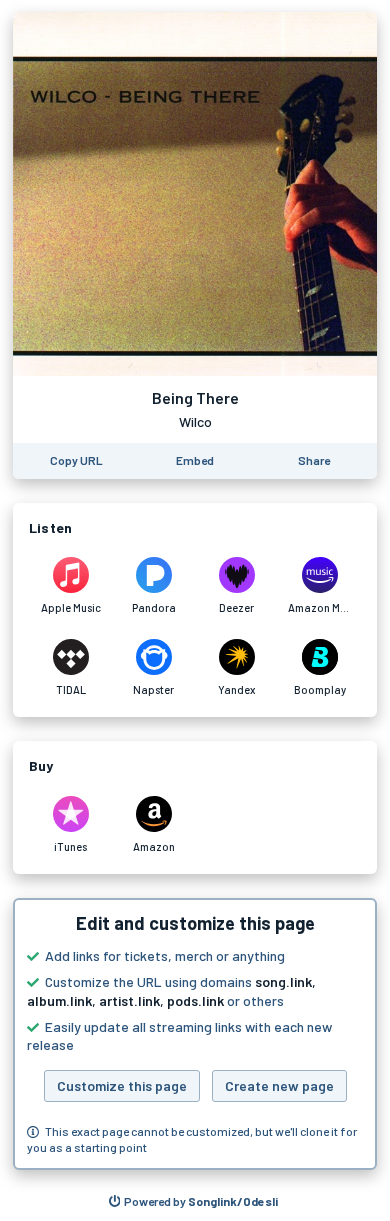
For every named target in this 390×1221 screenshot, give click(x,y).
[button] (195, 1034)
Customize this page (122, 1085)
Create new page (279, 1085)
